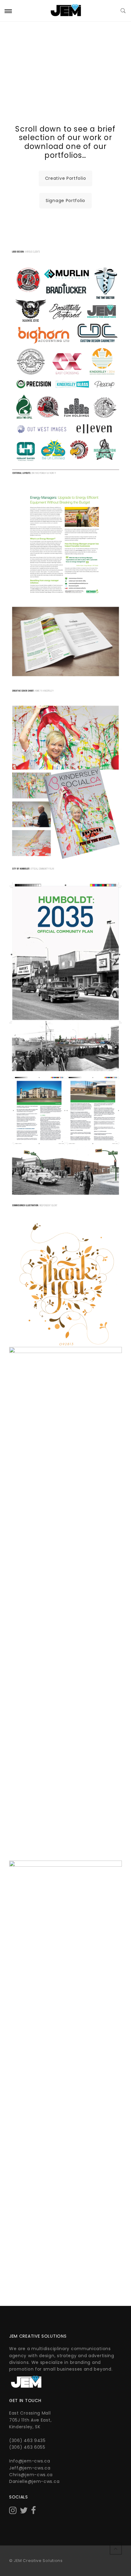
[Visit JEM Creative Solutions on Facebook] (34, 2512)
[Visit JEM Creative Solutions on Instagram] (13, 2512)
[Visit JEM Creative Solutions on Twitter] (24, 2512)
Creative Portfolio (66, 178)
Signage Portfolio (65, 201)
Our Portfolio (65, 61)
